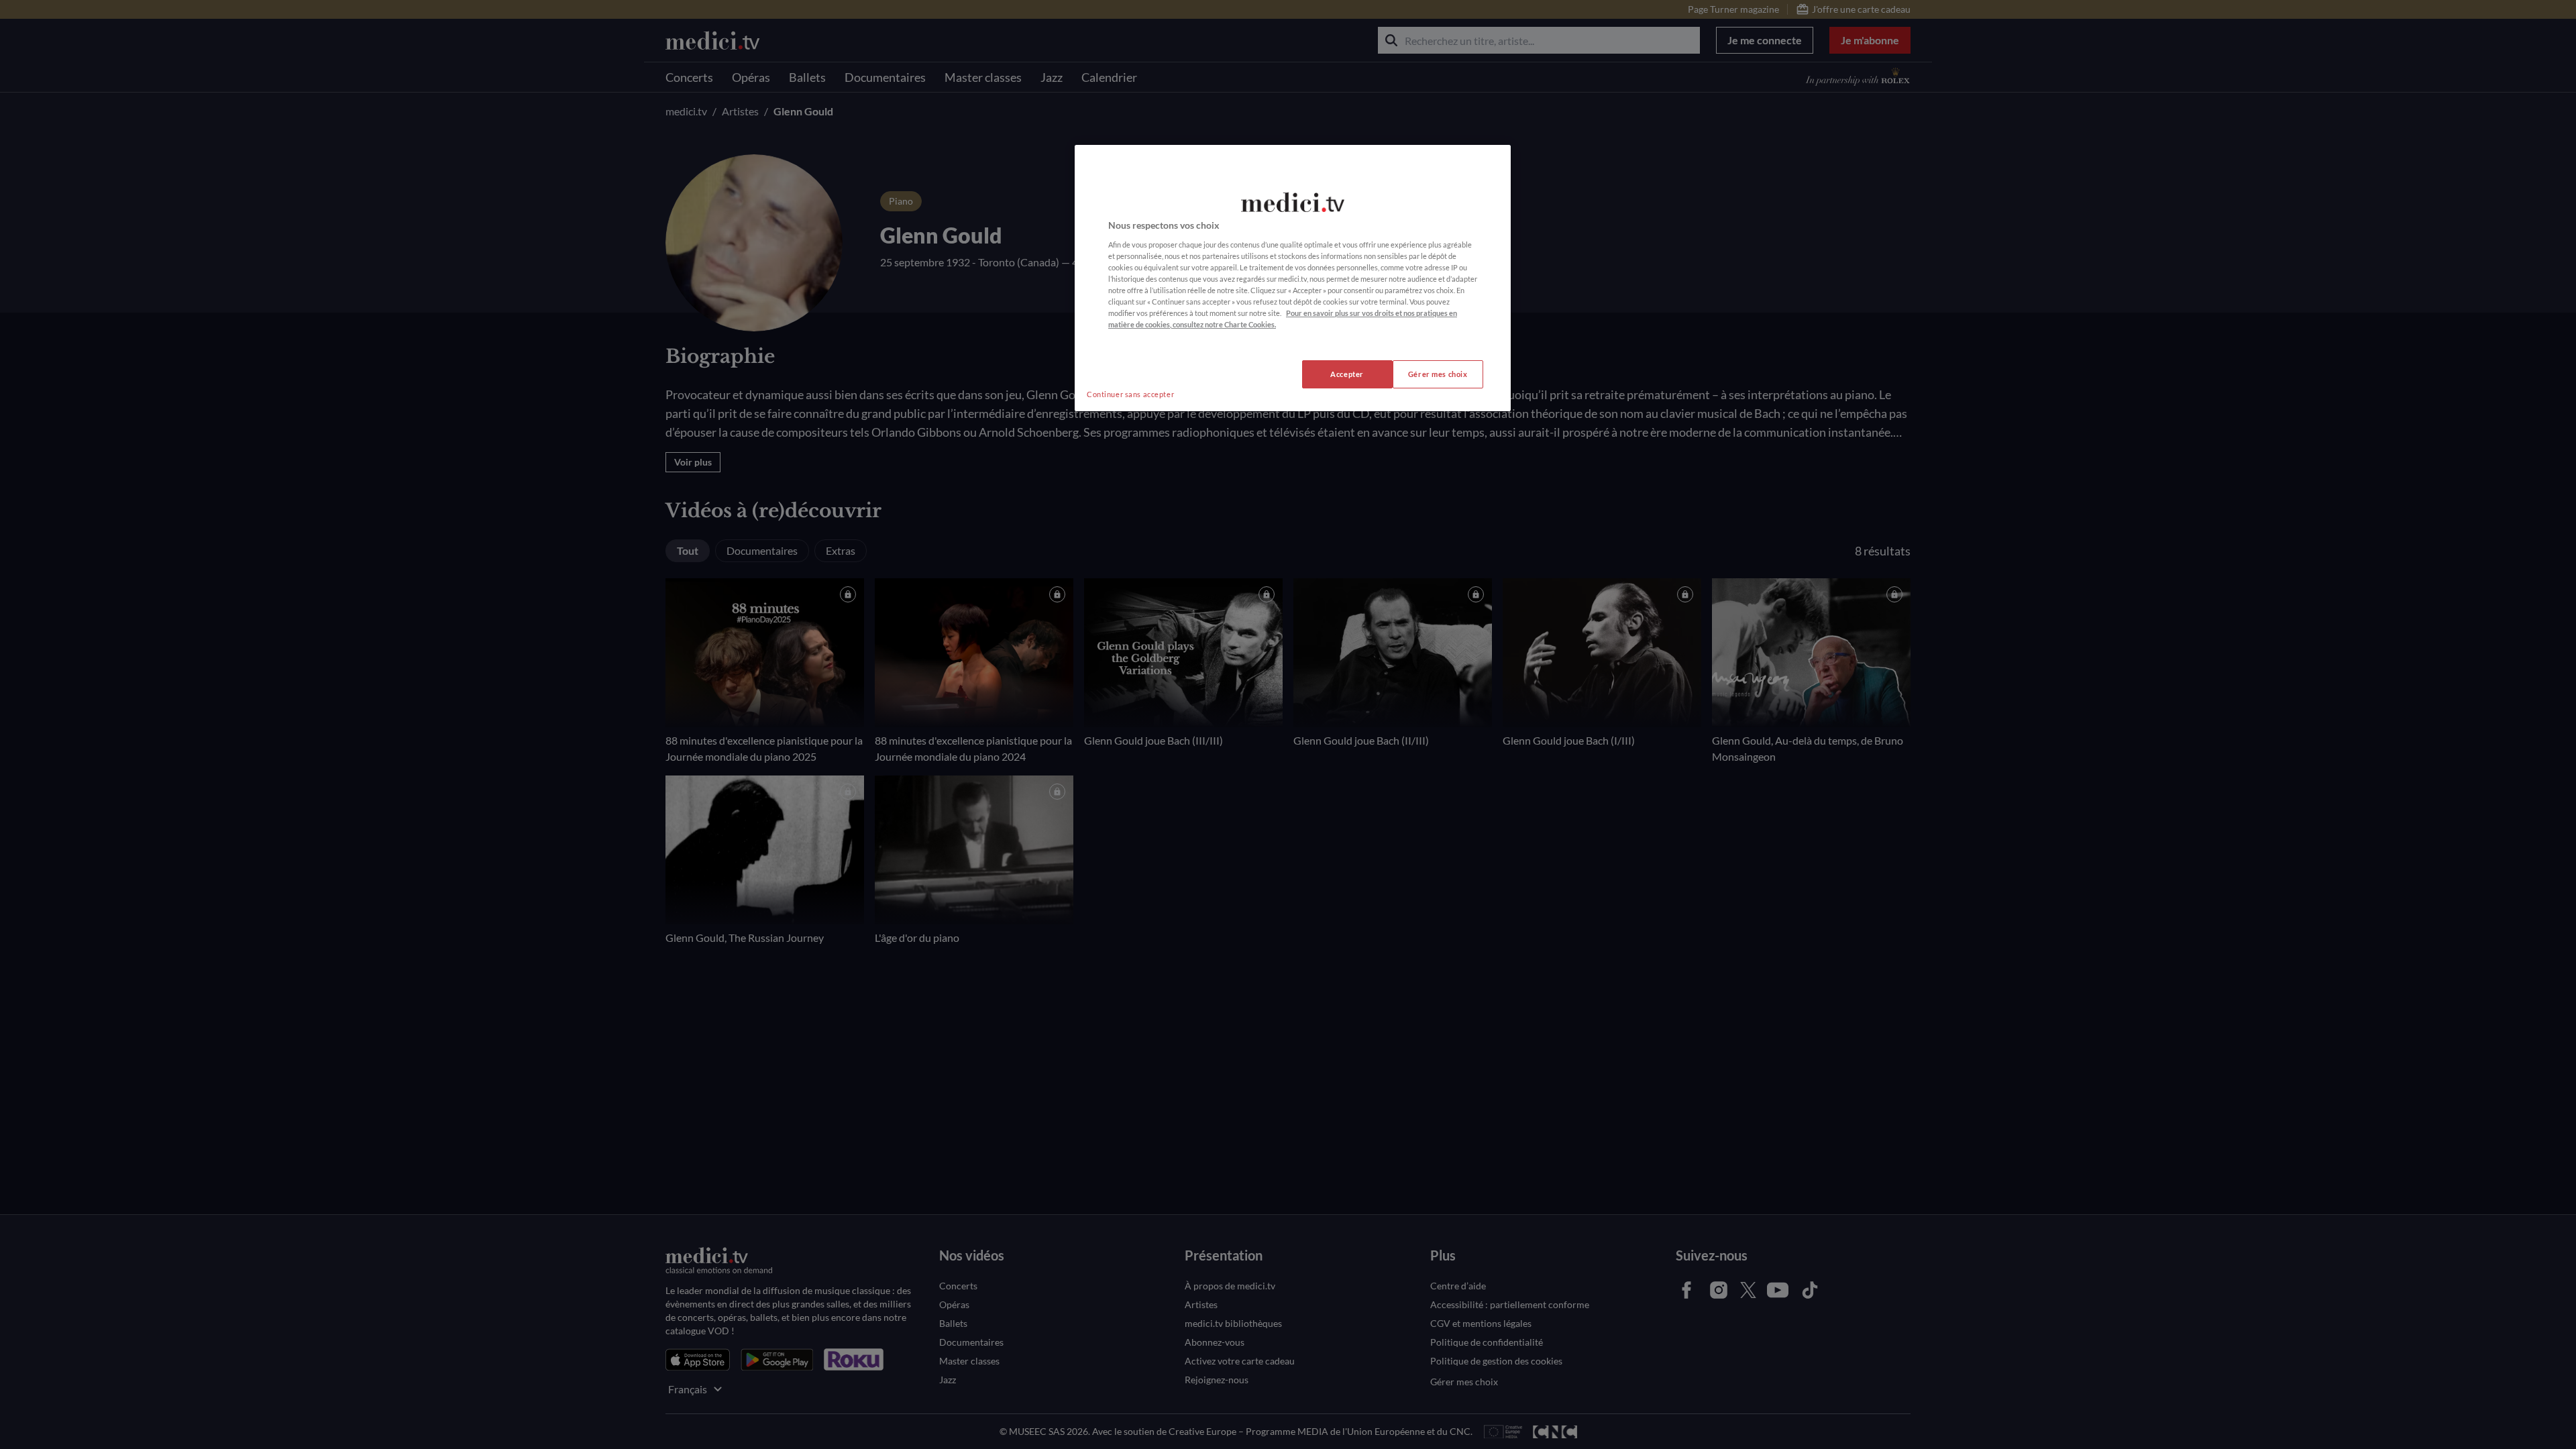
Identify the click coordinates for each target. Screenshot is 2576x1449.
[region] (1293, 278)
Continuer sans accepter (1130, 394)
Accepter (1347, 374)
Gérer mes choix (1438, 374)
